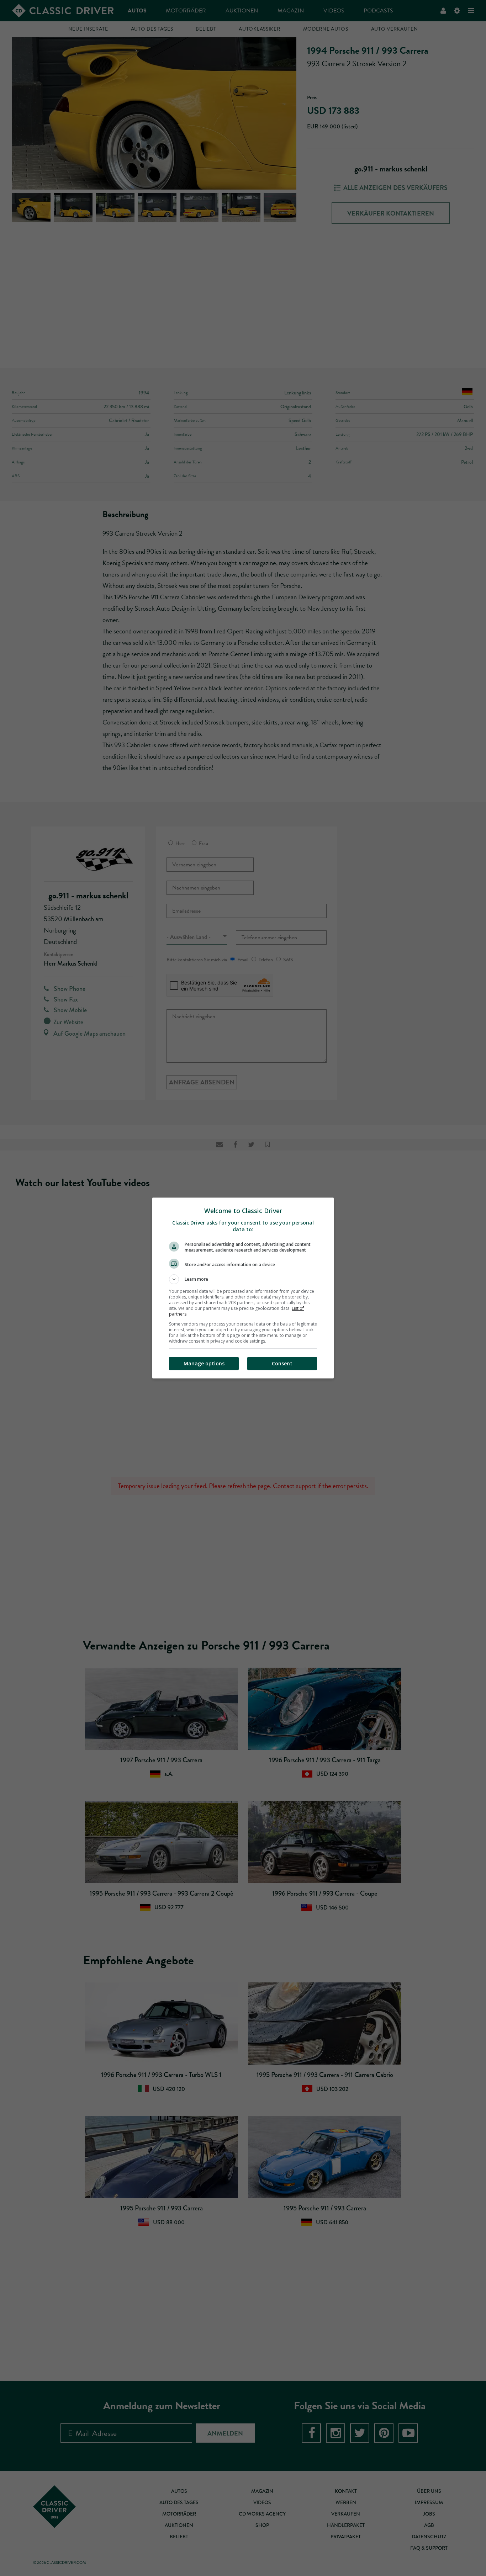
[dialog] (243, 1288)
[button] (243, 1279)
